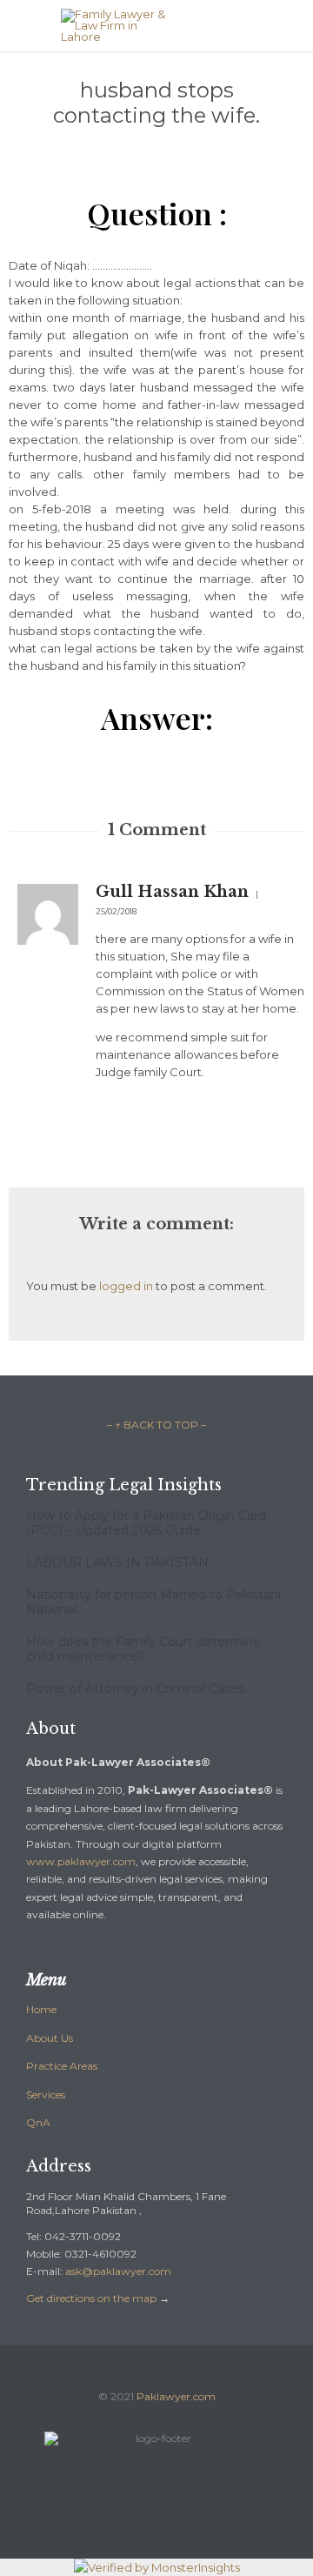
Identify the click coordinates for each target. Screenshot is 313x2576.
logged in (126, 1286)
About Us (50, 2038)
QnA (38, 2122)
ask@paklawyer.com (118, 2271)
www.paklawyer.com (81, 1861)
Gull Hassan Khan (172, 892)
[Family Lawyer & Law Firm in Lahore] (170, 26)
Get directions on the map (91, 2298)
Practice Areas (62, 2066)
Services (46, 2094)
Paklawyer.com (176, 2396)
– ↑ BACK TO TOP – (156, 1425)
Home (41, 2009)
